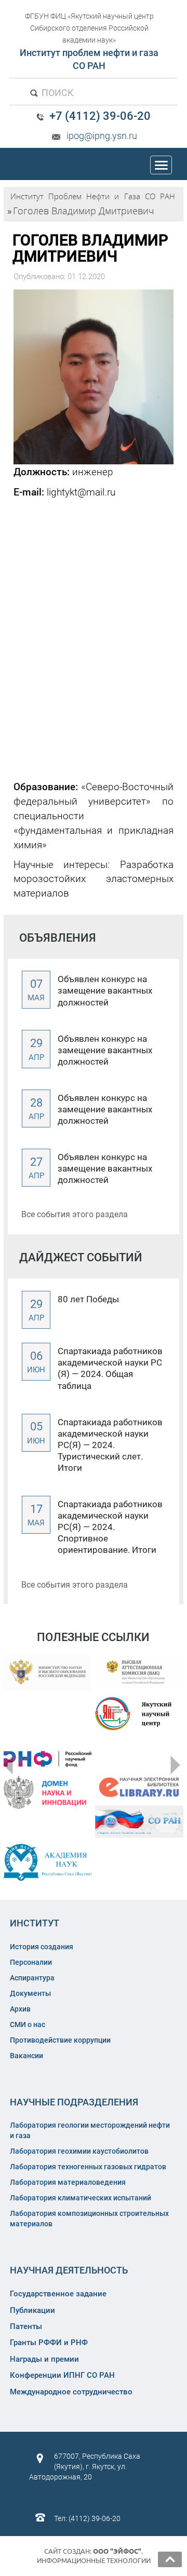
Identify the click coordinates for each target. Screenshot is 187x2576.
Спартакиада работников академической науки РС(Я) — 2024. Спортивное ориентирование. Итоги (110, 1527)
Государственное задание (58, 2294)
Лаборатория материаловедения (68, 2182)
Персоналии (31, 1962)
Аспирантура (32, 1978)
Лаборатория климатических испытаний (81, 2198)
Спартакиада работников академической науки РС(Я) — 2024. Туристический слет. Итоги (110, 1445)
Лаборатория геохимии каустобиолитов (79, 2151)
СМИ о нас (28, 2024)
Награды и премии (44, 2359)
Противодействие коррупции (60, 2040)
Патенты (26, 2326)
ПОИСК (57, 93)
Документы (30, 1993)
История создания (42, 1947)
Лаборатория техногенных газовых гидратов (88, 2167)
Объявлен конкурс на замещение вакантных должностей (105, 990)
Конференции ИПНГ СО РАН (62, 2375)
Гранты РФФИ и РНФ (49, 2343)
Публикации (32, 2310)
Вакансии (26, 2056)
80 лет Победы (88, 1299)
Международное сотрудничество (71, 2392)
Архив (20, 2009)
